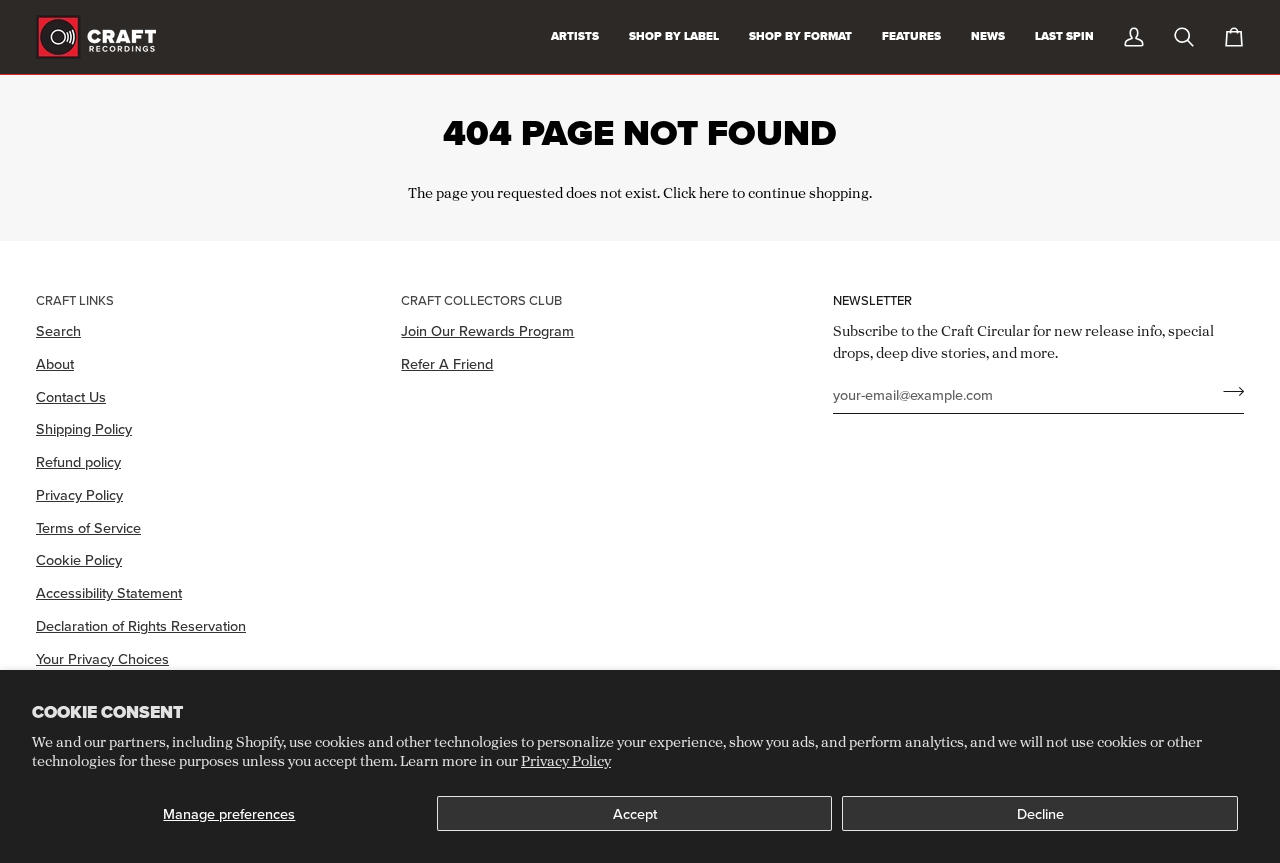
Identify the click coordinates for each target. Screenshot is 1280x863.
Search (58, 330)
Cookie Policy (79, 559)
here (714, 192)
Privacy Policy (566, 760)
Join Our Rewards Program (487, 330)
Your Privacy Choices (102, 658)
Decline (1040, 813)
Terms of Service (88, 527)
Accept (635, 813)
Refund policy (78, 461)
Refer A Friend (447, 363)
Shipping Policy (84, 428)
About (55, 363)
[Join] (1227, 392)
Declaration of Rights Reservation (141, 625)
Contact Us (71, 396)
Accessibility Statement (109, 592)
